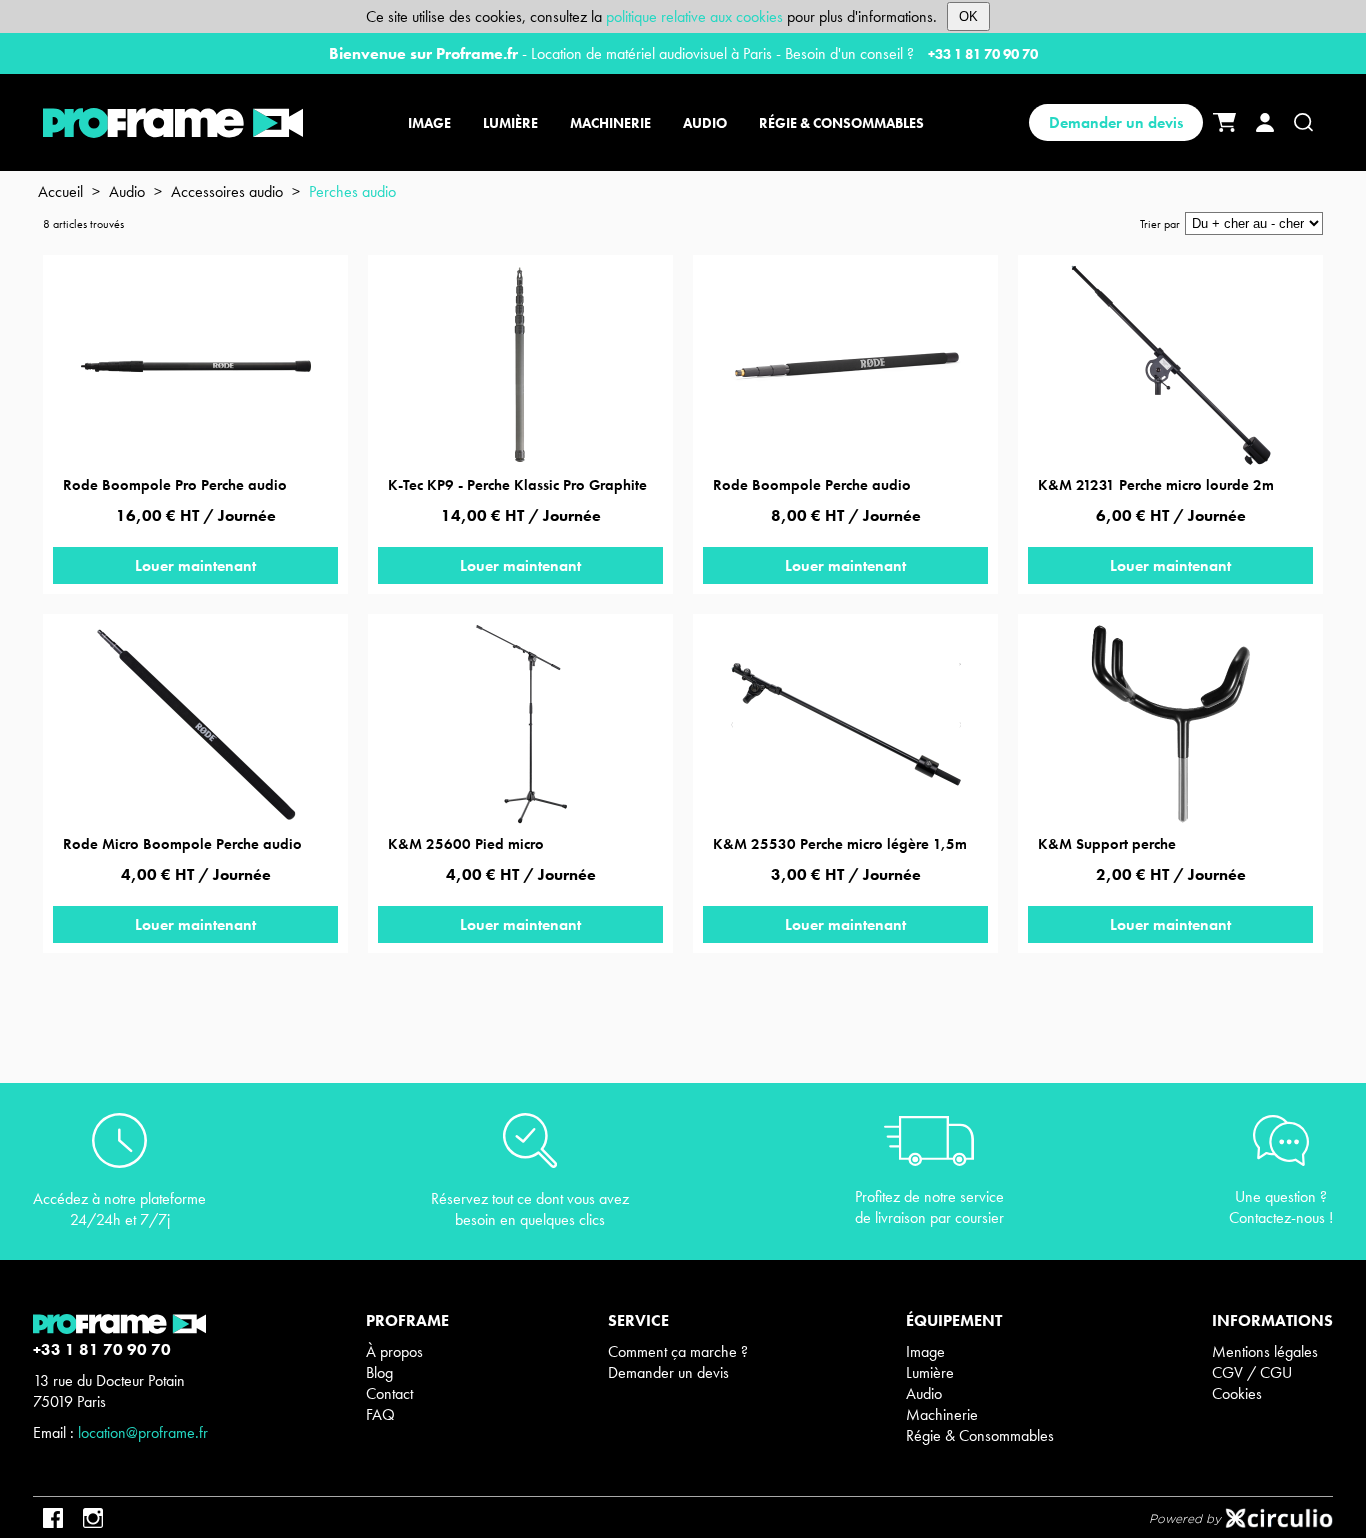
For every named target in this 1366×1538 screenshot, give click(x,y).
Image (925, 1351)
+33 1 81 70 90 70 (983, 54)
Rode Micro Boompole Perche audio (182, 844)
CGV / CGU (1252, 1372)
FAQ (380, 1414)
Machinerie (942, 1414)
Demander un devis (1116, 122)
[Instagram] (93, 1518)
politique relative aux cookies (694, 16)
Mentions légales (1265, 1351)
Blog (379, 1372)
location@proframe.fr (143, 1432)
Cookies (1237, 1393)
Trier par (1160, 224)
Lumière (930, 1372)
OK (968, 16)
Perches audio (352, 191)
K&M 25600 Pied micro (466, 844)
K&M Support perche (1107, 844)
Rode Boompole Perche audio (812, 485)
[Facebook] (53, 1518)
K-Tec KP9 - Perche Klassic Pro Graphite (517, 485)
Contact (389, 1393)
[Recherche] (1303, 122)
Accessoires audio (227, 191)
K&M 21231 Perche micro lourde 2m (1156, 485)
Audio (127, 191)
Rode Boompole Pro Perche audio (175, 485)
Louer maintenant (195, 565)
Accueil (60, 191)
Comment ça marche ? (678, 1351)
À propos (394, 1351)
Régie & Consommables (980, 1435)
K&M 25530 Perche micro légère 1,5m (840, 844)
